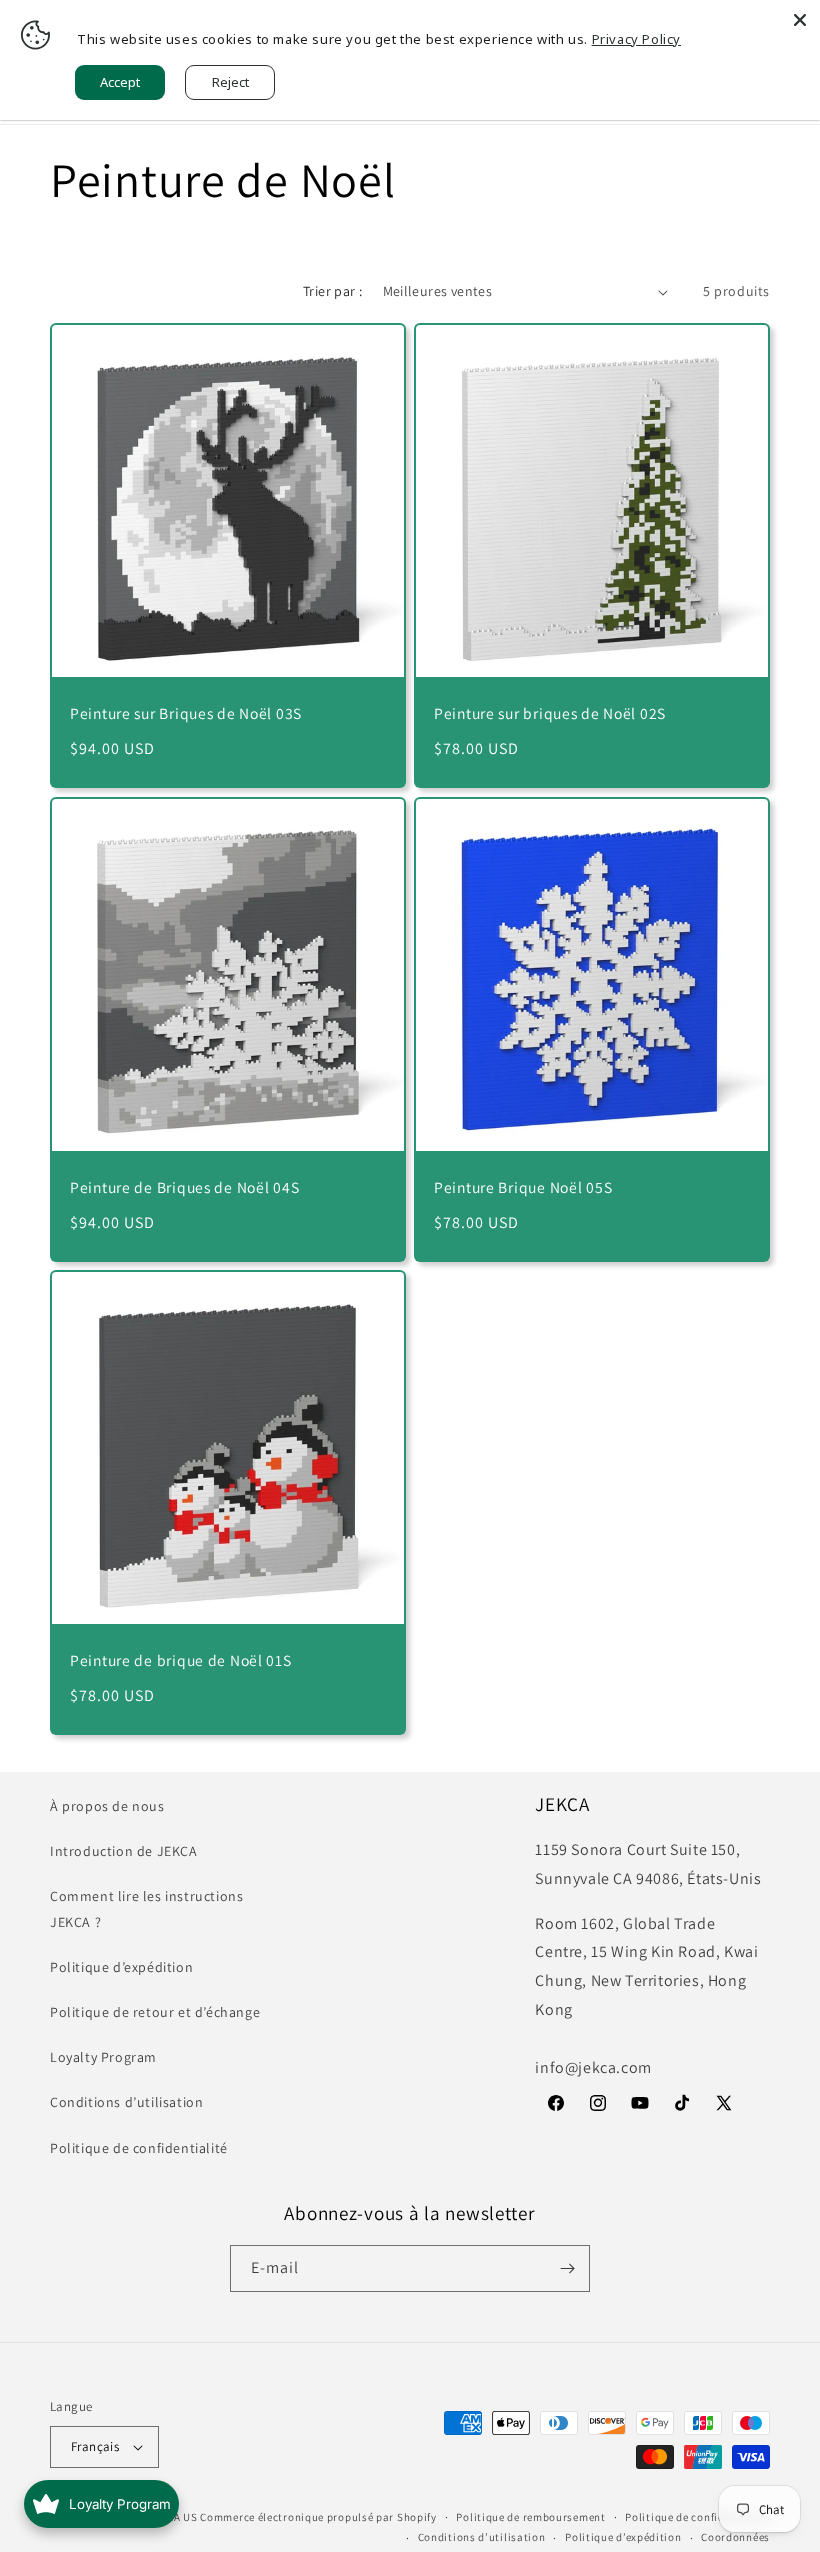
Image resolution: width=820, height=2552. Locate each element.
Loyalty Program (103, 2057)
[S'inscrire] (567, 2268)
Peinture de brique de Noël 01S (181, 1660)
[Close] (800, 20)
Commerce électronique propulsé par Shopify (318, 2517)
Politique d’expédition (121, 1967)
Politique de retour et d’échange (155, 2012)
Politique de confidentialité (139, 2148)
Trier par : (332, 291)
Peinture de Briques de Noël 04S (184, 1187)
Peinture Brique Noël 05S (523, 1187)
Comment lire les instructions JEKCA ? (146, 1908)
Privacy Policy (636, 39)
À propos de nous (107, 1806)
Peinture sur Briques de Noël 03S (186, 713)
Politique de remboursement (530, 2517)
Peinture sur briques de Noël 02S (550, 713)
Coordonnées (735, 2537)
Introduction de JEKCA (124, 1851)
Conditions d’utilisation (126, 2102)
